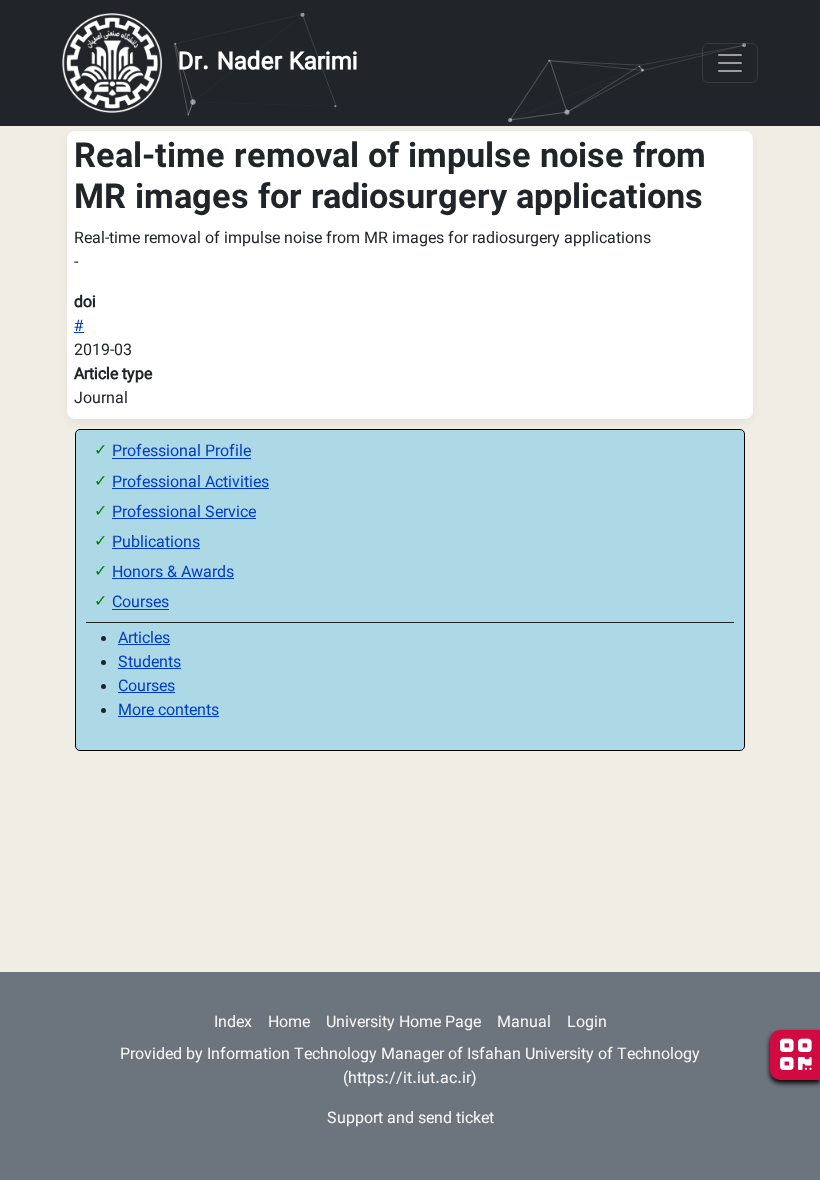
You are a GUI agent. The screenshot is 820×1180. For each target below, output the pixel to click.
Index (233, 1023)
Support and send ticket (410, 1119)
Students (149, 663)
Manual (524, 1023)
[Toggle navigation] (730, 63)
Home (289, 1023)
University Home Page (403, 1023)
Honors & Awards (173, 573)
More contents (168, 711)
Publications (156, 543)
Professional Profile (181, 453)
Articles (144, 639)
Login (587, 1023)
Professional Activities (190, 483)
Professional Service (184, 513)
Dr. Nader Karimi (268, 63)
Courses (140, 604)
